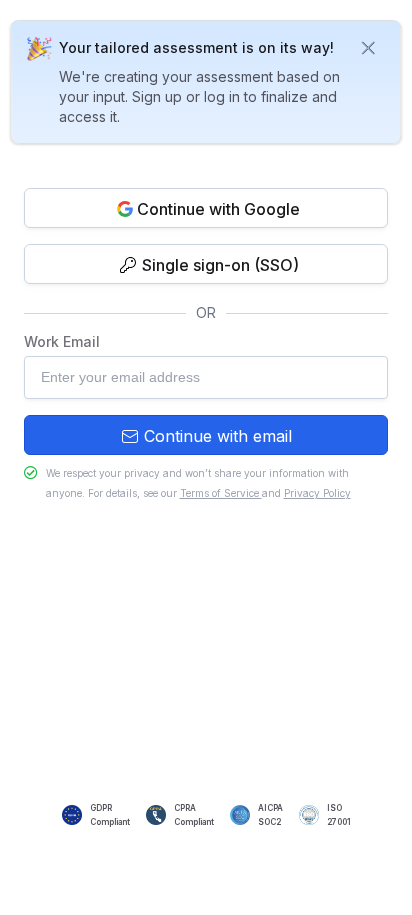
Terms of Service (221, 493)
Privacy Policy (317, 493)
